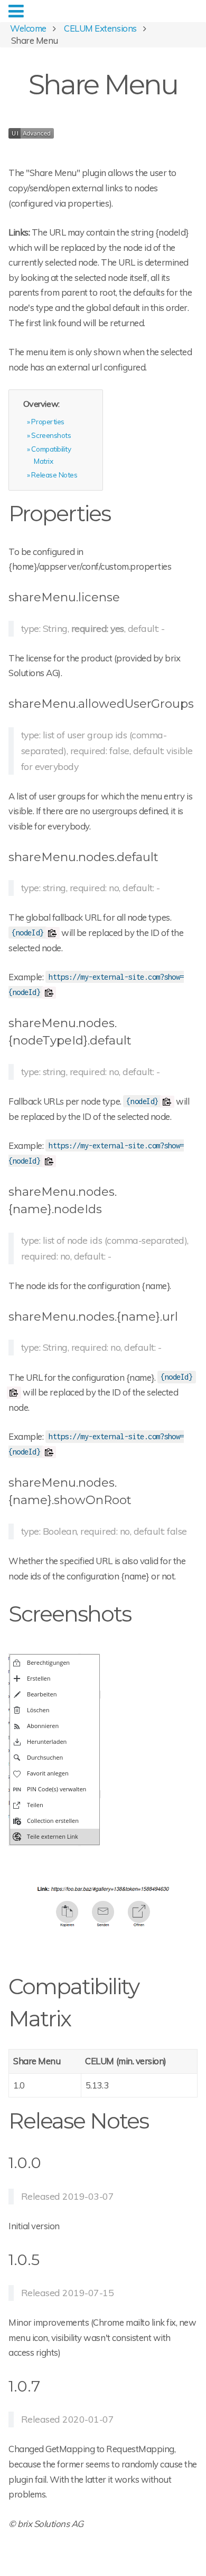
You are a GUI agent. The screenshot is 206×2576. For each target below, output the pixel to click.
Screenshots (51, 435)
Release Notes (54, 475)
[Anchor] (121, 512)
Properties (48, 421)
